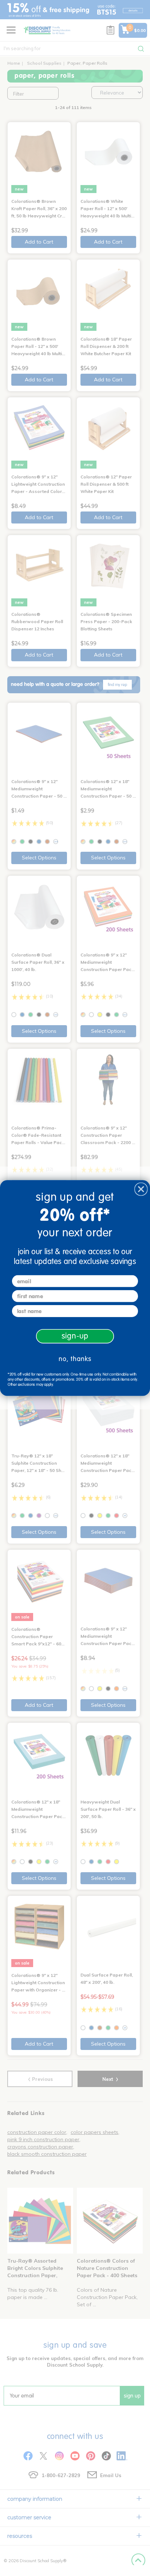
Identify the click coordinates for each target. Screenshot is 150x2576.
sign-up (75, 1336)
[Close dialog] (141, 1189)
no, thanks (75, 1359)
